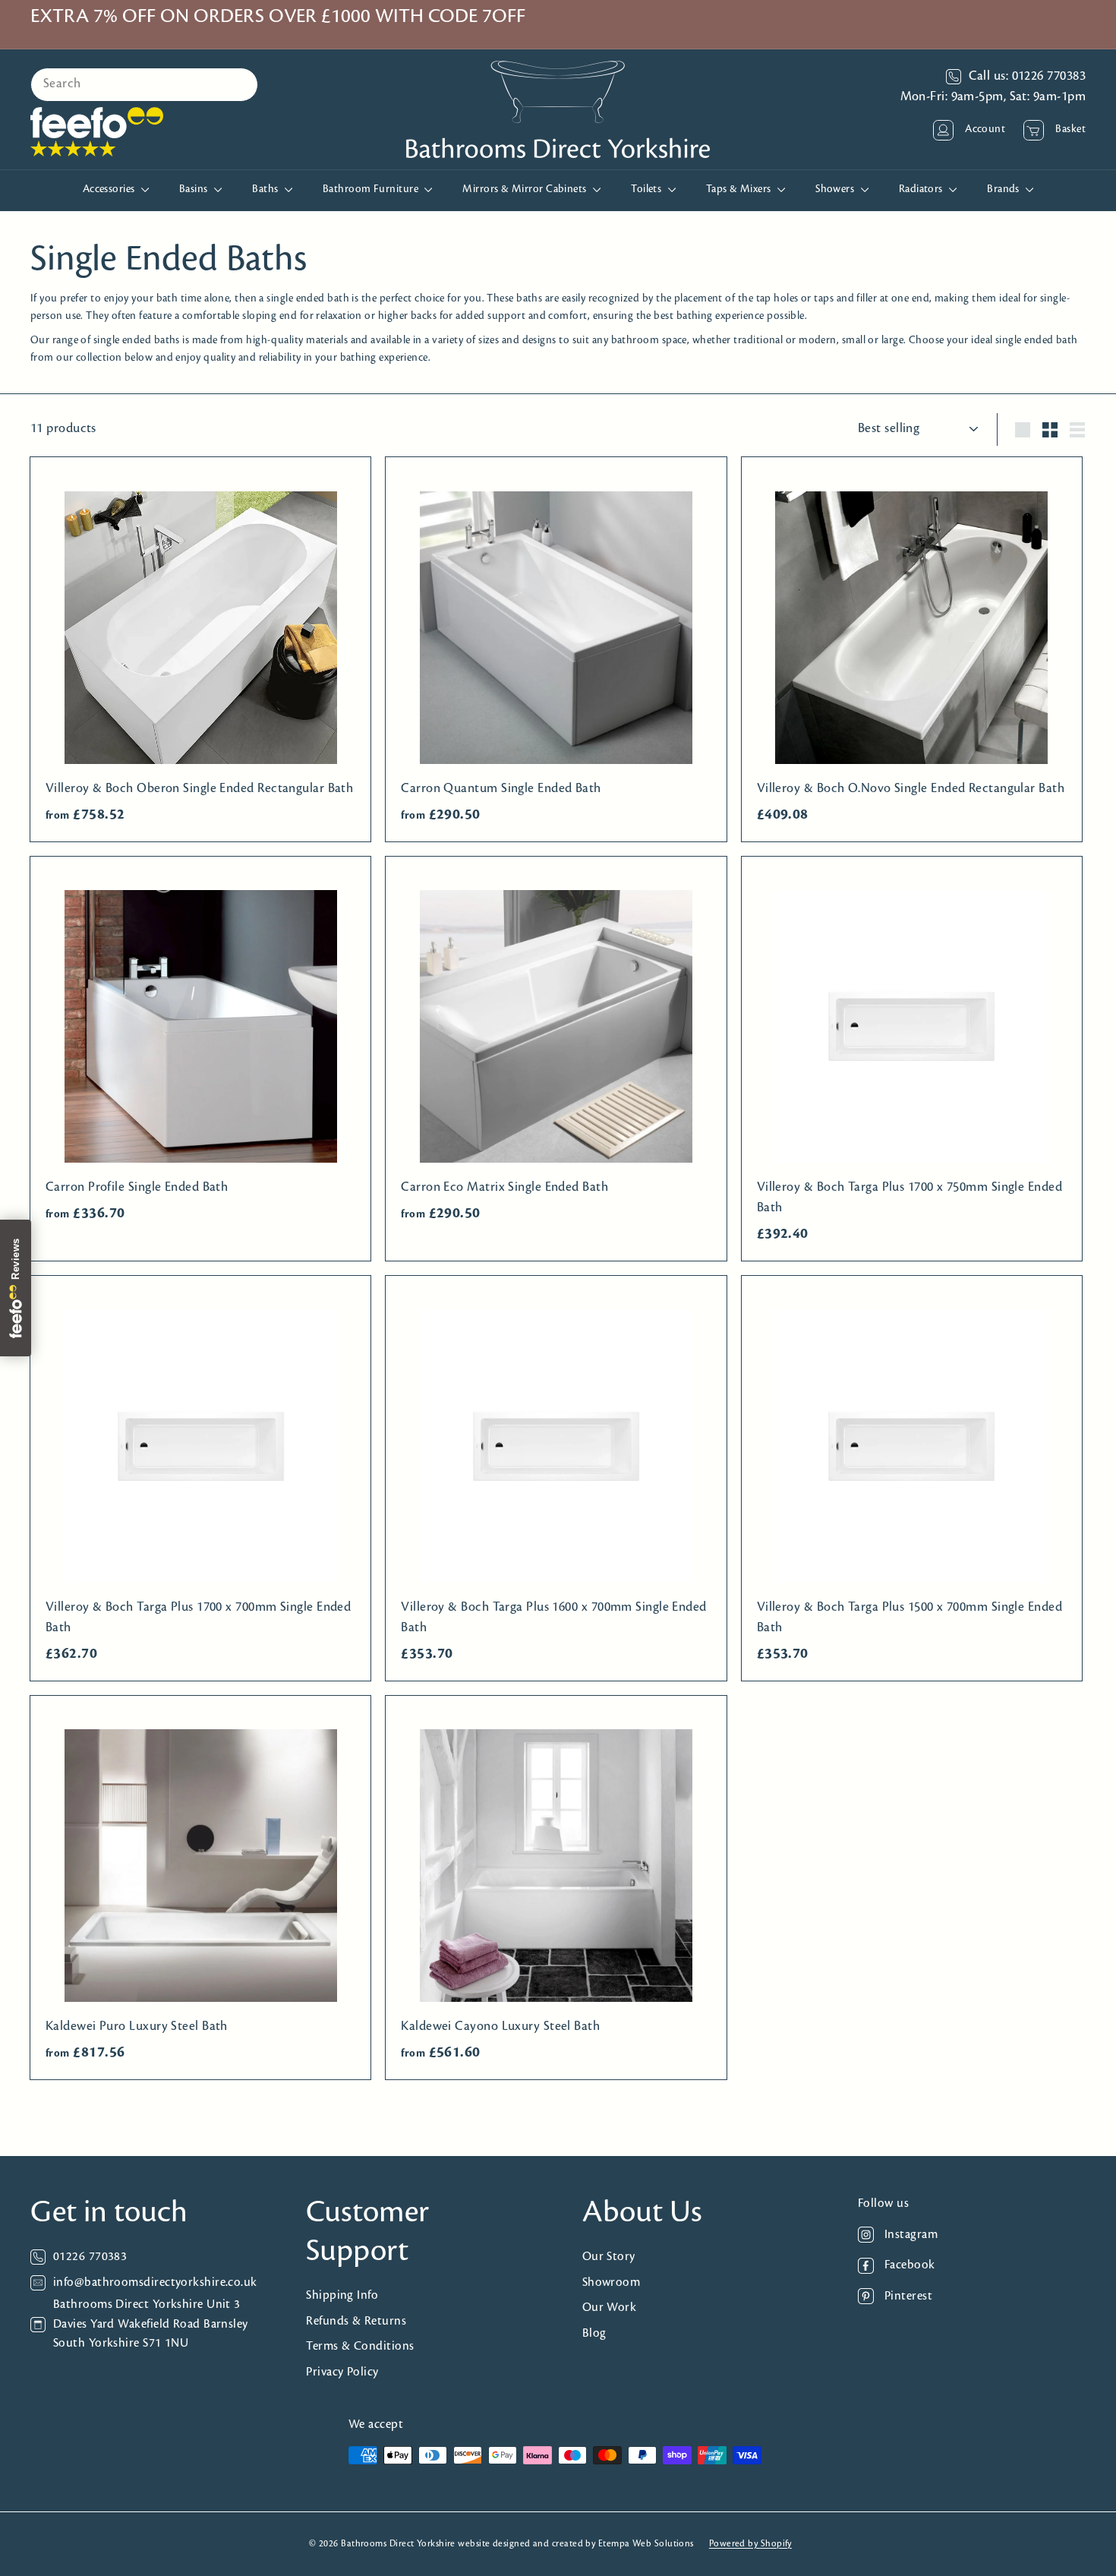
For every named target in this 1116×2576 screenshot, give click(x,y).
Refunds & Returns (356, 2321)
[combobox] (144, 85)
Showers (836, 189)
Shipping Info (342, 2295)
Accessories (110, 189)
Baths (266, 189)
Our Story (609, 2257)
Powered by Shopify (750, 2544)
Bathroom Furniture (372, 189)
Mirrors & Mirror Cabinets (526, 189)
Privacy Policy (342, 2372)
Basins (195, 189)
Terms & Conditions (360, 2346)
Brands (1004, 189)
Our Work (610, 2308)
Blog (594, 2333)
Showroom (612, 2282)
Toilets (648, 189)
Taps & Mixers (740, 189)
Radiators (922, 189)
